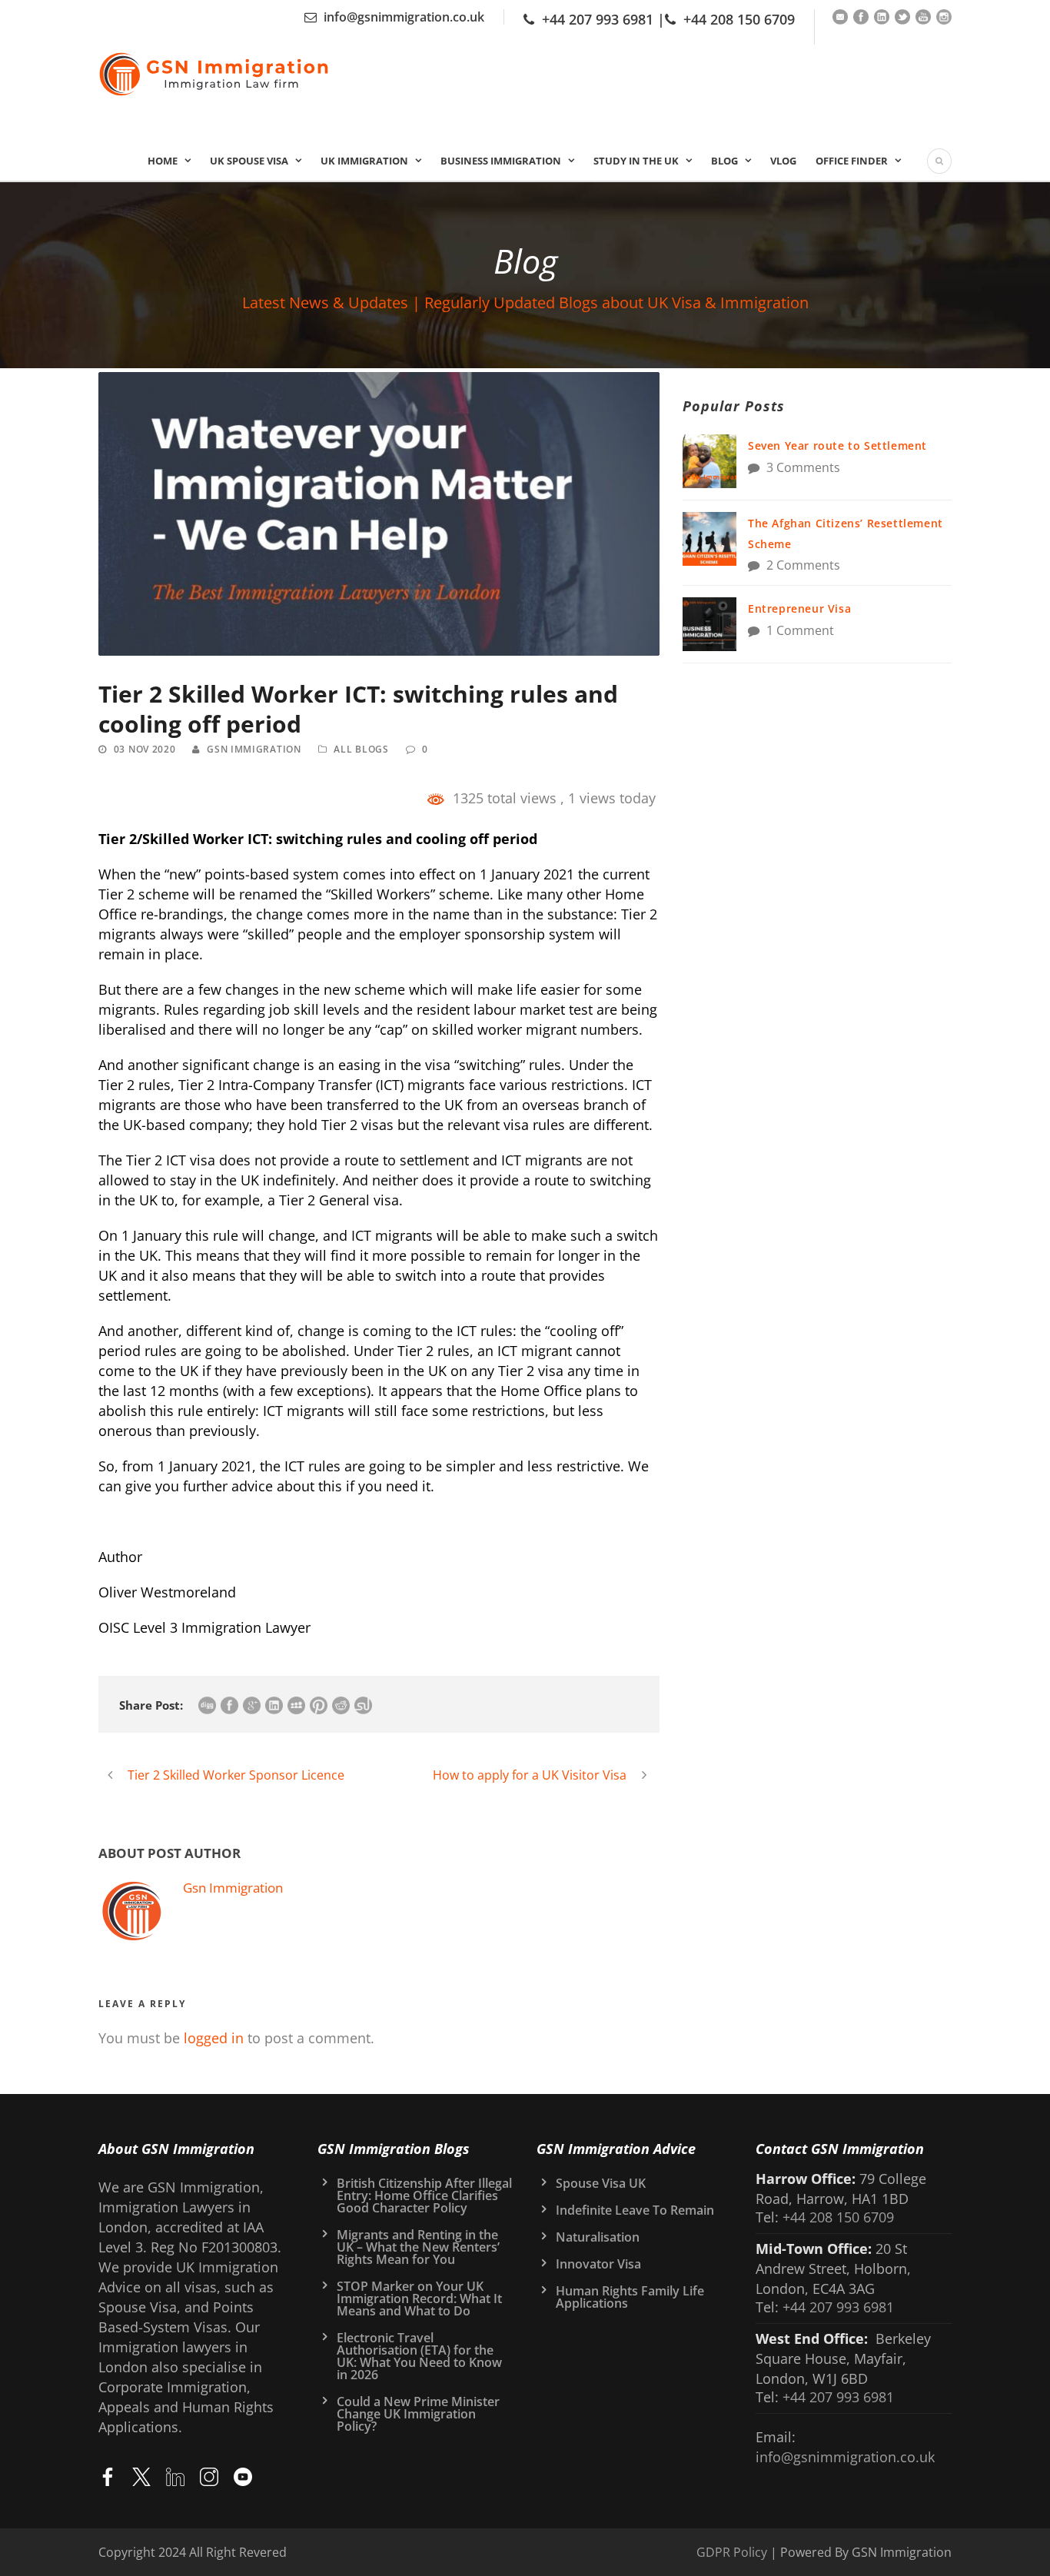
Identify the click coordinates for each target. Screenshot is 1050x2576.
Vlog (783, 161)
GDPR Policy (732, 2552)
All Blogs (361, 749)
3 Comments (803, 467)
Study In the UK (636, 161)
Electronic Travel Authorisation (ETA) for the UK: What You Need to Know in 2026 (419, 2356)
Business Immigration (501, 161)
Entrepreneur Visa (799, 608)
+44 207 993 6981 (598, 19)
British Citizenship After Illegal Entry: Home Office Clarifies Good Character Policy (424, 2195)
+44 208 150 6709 (739, 19)
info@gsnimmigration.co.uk (404, 17)
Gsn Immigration (254, 749)
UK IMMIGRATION (364, 161)
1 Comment (800, 630)
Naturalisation (598, 2237)
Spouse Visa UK (601, 2183)
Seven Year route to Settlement (837, 445)
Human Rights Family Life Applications (630, 2297)
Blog (724, 161)
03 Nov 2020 (145, 749)
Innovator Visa (598, 2264)
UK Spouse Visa (249, 161)
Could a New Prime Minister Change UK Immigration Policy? (418, 2414)
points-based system (272, 874)
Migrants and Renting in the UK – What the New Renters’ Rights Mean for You (418, 2247)
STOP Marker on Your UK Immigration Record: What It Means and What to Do (419, 2298)
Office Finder (852, 161)
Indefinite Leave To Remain (635, 2210)
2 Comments (803, 565)
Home (163, 161)
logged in (214, 2038)
